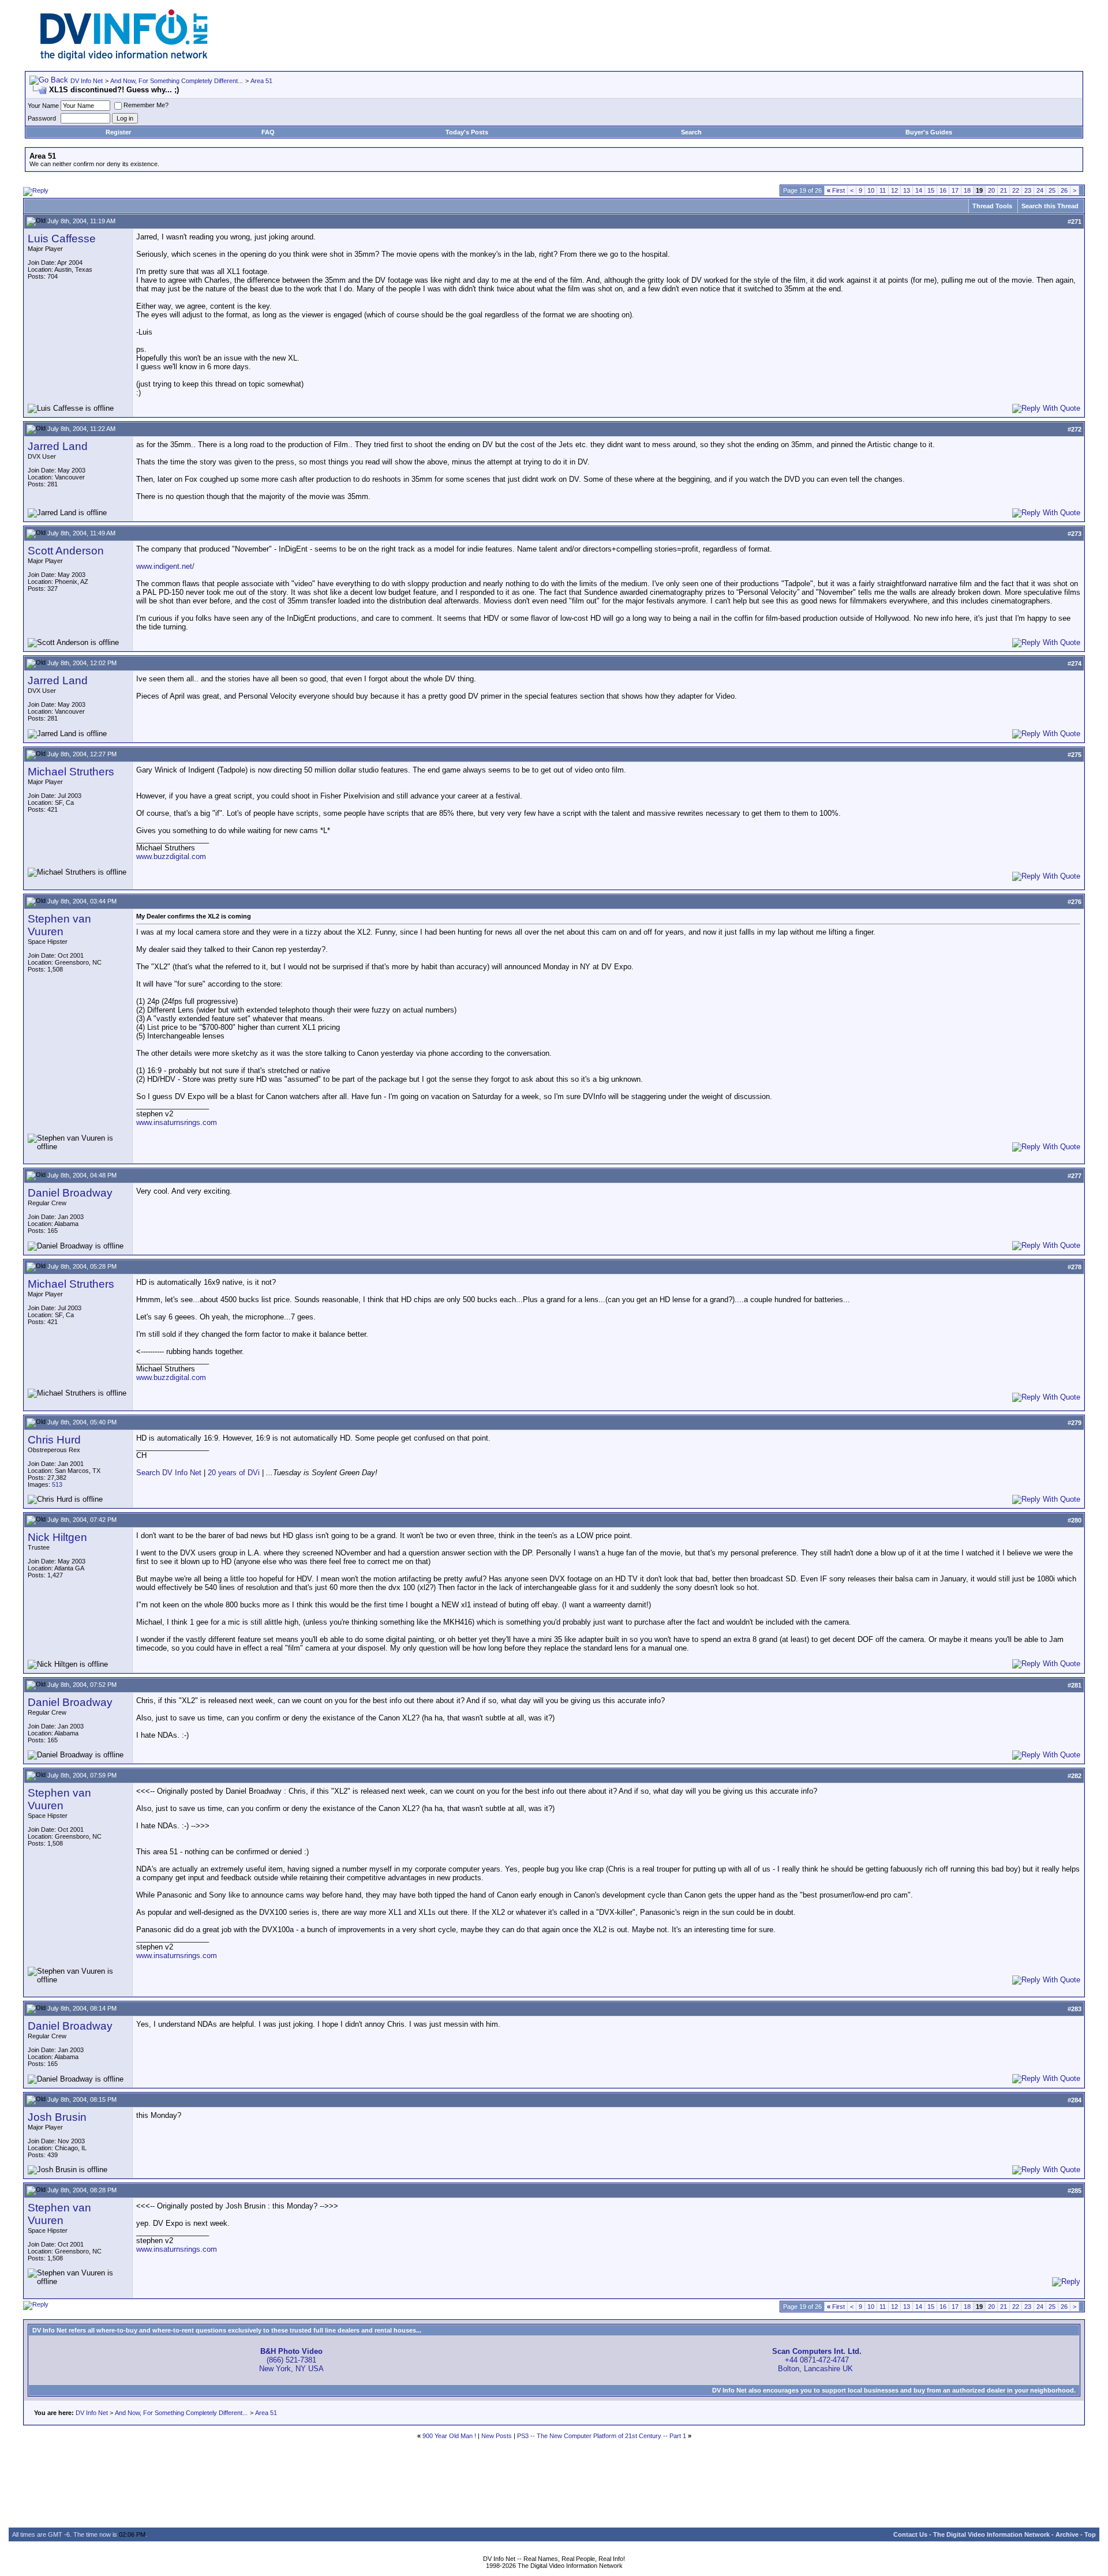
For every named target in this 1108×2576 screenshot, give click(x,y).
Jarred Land (58, 446)
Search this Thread (1050, 206)
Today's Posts (467, 132)
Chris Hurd (54, 1440)
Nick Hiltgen (57, 1537)
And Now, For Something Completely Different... (177, 81)
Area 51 (261, 81)
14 (919, 190)
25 (1052, 190)
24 (1040, 190)
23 (1028, 190)
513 (57, 1484)
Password (42, 118)
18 (967, 190)
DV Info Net (87, 81)
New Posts (497, 2436)
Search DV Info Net (169, 1473)
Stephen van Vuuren (59, 925)
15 (931, 190)
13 (907, 190)
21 (1004, 190)
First (836, 190)
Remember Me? (146, 105)
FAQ (268, 132)
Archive (1067, 2534)
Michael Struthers (71, 772)
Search (691, 132)
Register (118, 132)
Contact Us (910, 2534)
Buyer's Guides (929, 132)
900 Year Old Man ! (449, 2436)
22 (1016, 190)
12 (894, 190)
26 (1064, 190)
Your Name (43, 106)
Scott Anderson (66, 551)
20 (991, 190)
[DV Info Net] (124, 58)
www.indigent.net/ (165, 566)
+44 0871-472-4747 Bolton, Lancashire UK (817, 2360)
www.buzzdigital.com (171, 856)
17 (955, 190)
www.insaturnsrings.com (177, 1122)
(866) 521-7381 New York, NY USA (291, 2360)
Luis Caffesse (62, 239)
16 (943, 190)
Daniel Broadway (70, 1193)
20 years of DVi (235, 1473)
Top (1090, 2534)
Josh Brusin (57, 2117)
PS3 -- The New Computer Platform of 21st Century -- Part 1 (602, 2436)
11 (883, 190)
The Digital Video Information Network (991, 2534)
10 (871, 190)
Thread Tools (992, 206)
